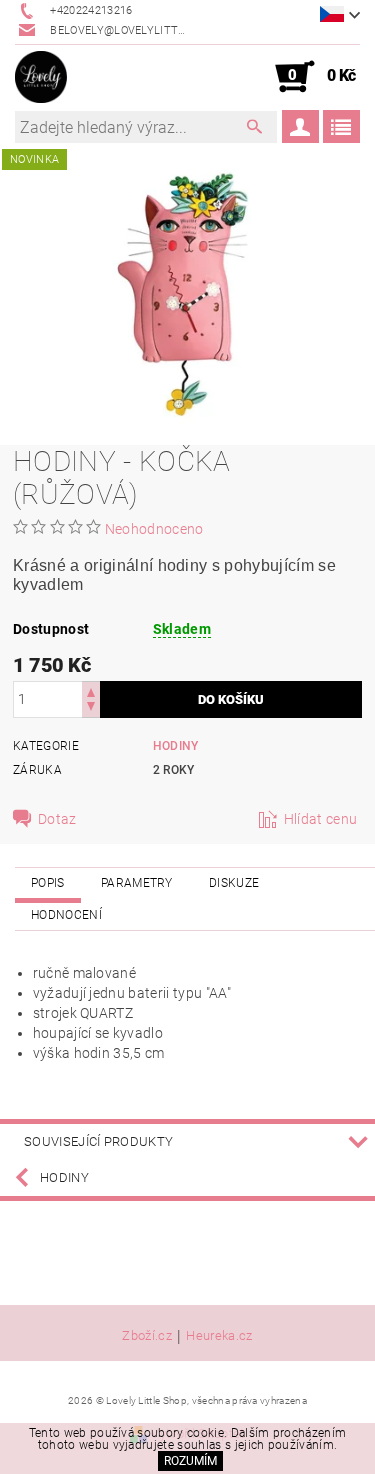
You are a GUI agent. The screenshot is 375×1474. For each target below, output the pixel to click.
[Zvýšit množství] (91, 690)
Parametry (137, 883)
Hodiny (176, 746)
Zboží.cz (147, 1336)
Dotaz (57, 819)
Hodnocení (66, 915)
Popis (48, 883)
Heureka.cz (219, 1336)
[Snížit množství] (91, 708)
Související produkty (98, 1141)
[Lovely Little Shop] (41, 77)
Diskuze (234, 883)
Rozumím (190, 1461)
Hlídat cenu (321, 819)
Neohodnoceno (154, 529)
